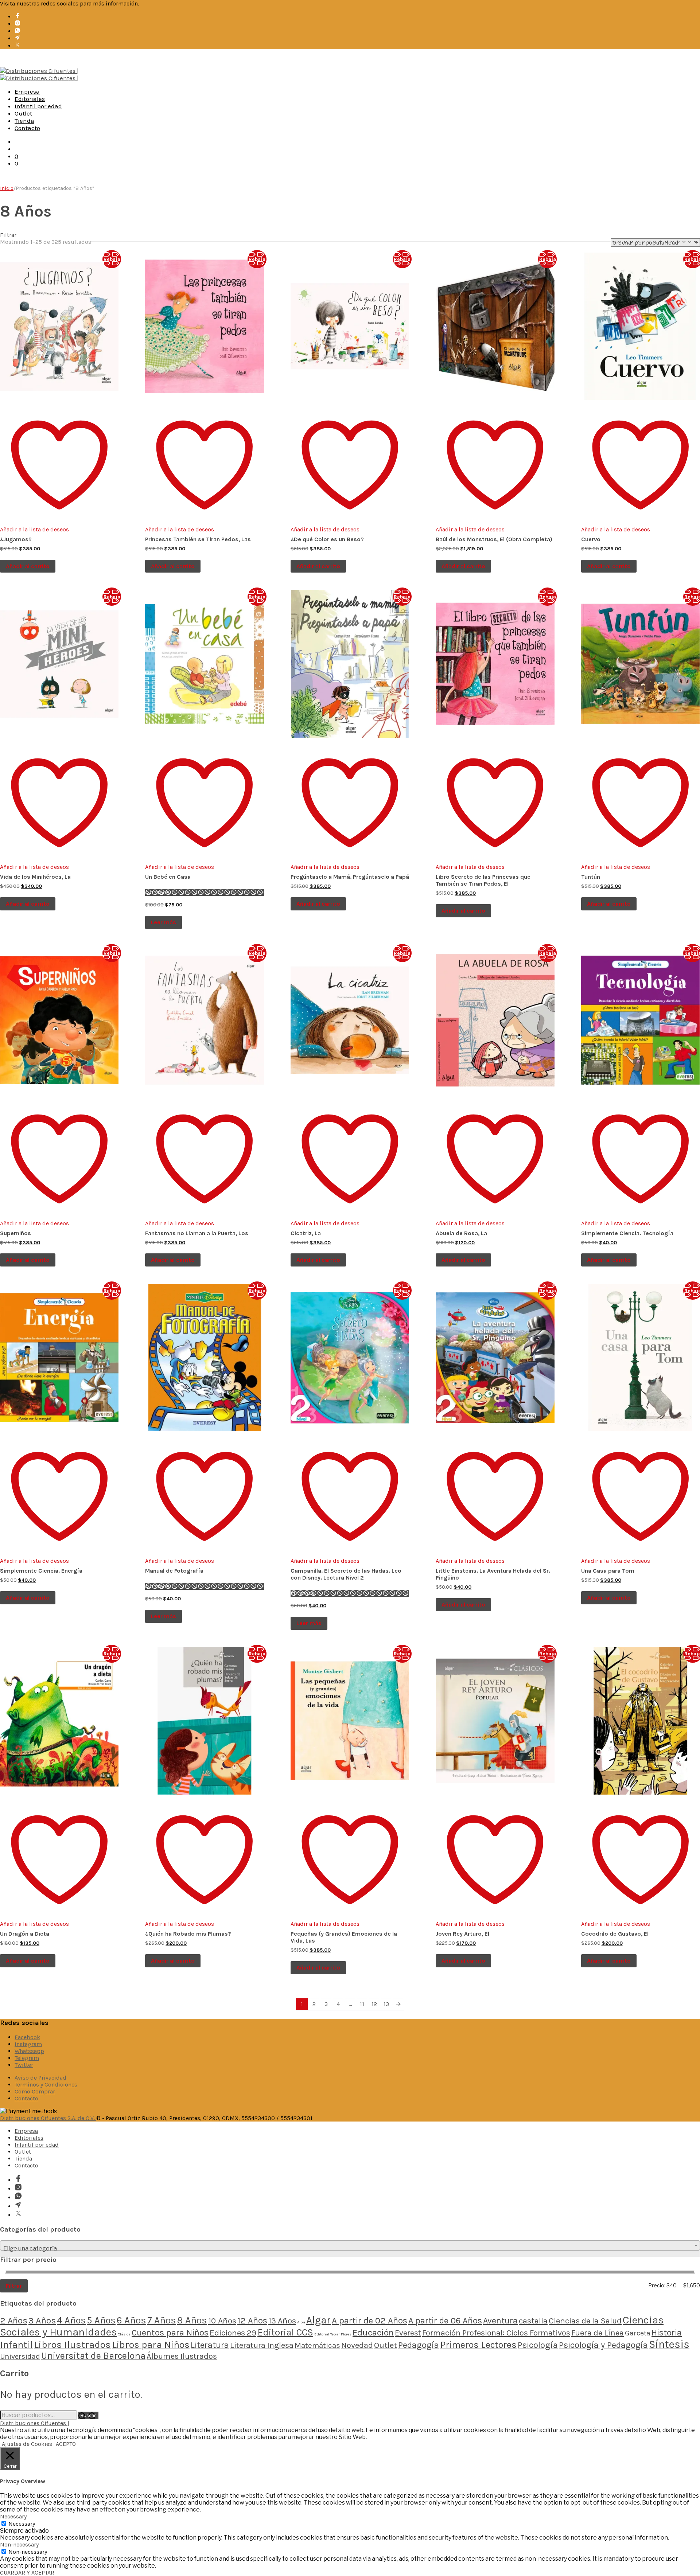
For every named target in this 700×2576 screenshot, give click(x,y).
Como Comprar (35, 2091)
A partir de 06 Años (445, 2321)
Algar (318, 2320)
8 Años (192, 2320)
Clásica (124, 2334)
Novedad (357, 2345)
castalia (533, 2321)
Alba (301, 2322)
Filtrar (14, 2286)
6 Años (131, 2320)
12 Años (252, 2321)
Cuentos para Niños (170, 2333)
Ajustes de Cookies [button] (27, 2444)
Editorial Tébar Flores (333, 2334)
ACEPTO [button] (66, 2444)
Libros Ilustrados (72, 2345)
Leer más (164, 922)
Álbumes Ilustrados (182, 2356)
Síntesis (669, 2344)
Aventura (500, 2321)
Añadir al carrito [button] (28, 566)
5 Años (101, 2320)
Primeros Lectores (478, 2345)
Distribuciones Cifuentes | (35, 2423)
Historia (667, 2333)
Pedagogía (419, 2345)
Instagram (28, 2044)
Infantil (16, 2345)
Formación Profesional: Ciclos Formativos (496, 2333)
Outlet (23, 113)
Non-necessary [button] (19, 2544)
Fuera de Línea (598, 2333)
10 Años (222, 2321)
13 (386, 2004)
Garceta (638, 2333)
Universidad (20, 2356)
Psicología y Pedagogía (603, 2345)
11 (362, 2004)
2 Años (14, 2320)
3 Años (42, 2320)
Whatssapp (29, 2051)
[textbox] (350, 2249)
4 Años (71, 2320)
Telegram (27, 2058)
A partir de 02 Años (370, 2321)
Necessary (22, 2524)
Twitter (24, 2065)
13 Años (282, 2321)
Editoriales (30, 99)
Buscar (88, 2415)
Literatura (210, 2345)
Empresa (27, 91)
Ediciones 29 (233, 2333)
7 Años (162, 2320)
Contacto (27, 128)
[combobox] (350, 2245)
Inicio (7, 188)
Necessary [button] (13, 2516)
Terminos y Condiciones (46, 2085)
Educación (373, 2332)
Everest (408, 2333)
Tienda (24, 121)
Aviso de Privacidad (40, 2078)
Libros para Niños (151, 2345)
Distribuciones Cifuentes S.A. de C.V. (48, 2118)
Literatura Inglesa (262, 2345)
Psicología (538, 2345)
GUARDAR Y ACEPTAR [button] (27, 2573)
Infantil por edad (38, 106)
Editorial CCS (285, 2332)
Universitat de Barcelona (93, 2356)
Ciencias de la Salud (585, 2321)
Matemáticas (317, 2345)
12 (374, 2004)
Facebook (27, 2037)
